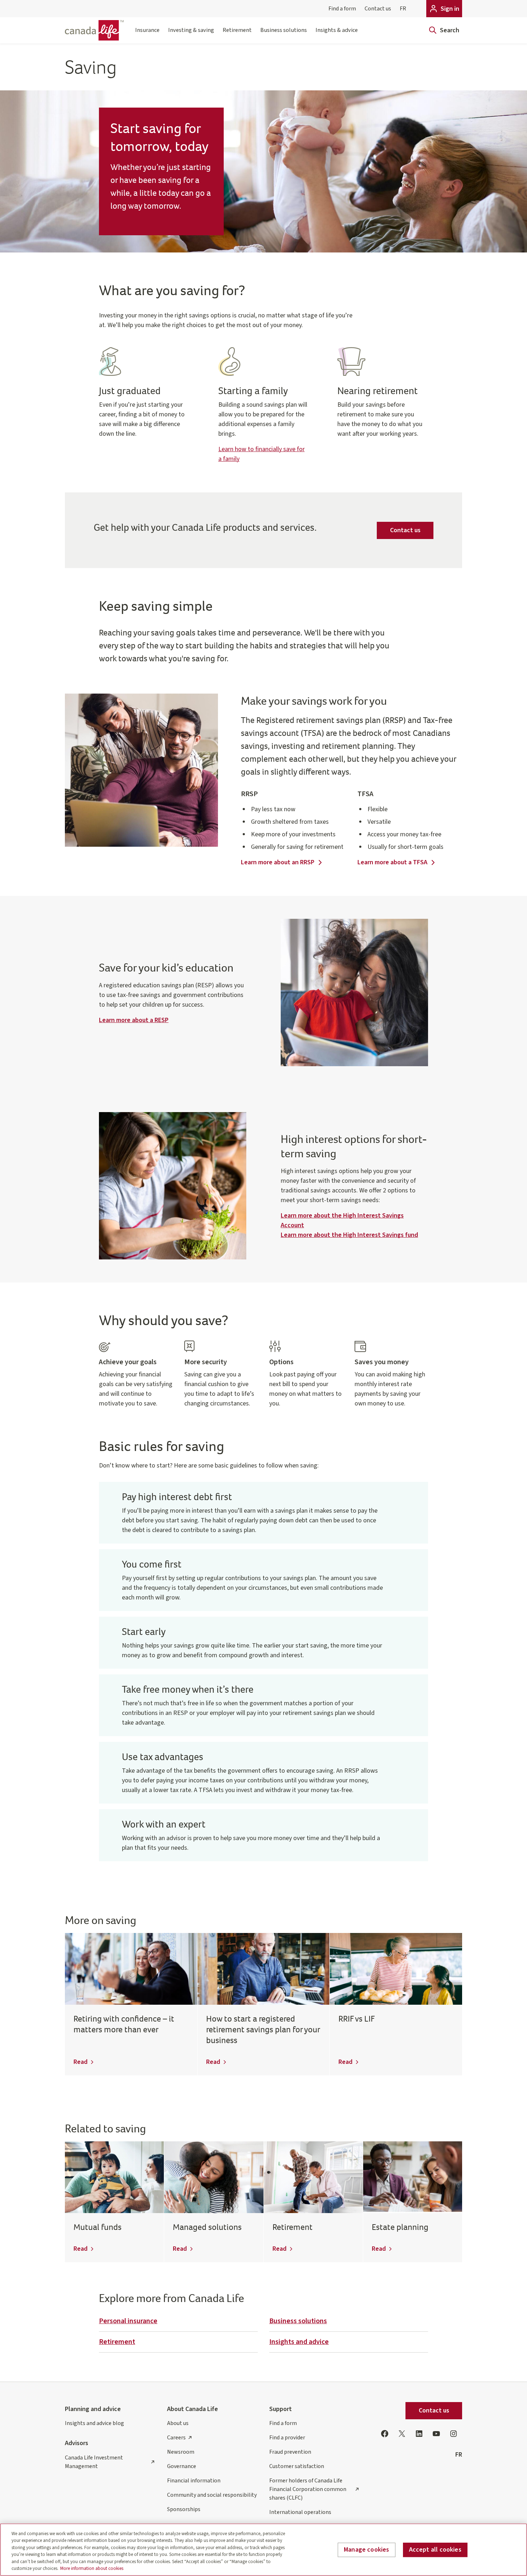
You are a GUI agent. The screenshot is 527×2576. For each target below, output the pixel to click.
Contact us (378, 9)
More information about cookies (92, 2568)
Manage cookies (367, 2550)
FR (403, 9)
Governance (182, 2466)
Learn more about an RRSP (278, 862)
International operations (300, 2512)
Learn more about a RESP (134, 1020)
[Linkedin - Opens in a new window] (419, 2434)
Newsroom (181, 2452)
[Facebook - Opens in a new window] (385, 2434)
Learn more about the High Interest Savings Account (342, 1220)
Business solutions (284, 30)
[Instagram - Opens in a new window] (454, 2434)
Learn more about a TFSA (392, 862)
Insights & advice (337, 30)
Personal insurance (128, 2321)
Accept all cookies (435, 2550)
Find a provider (287, 2438)
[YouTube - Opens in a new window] (436, 2434)
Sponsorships (184, 2509)
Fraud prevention (290, 2452)
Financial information (194, 2481)
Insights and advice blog (94, 2423)
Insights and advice (299, 2342)
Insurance (147, 30)
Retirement (237, 30)
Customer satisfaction (297, 2466)
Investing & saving (191, 30)
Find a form (342, 9)
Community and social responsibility (212, 2495)
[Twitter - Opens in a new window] (402, 2434)
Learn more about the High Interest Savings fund (349, 1235)
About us (178, 2423)
